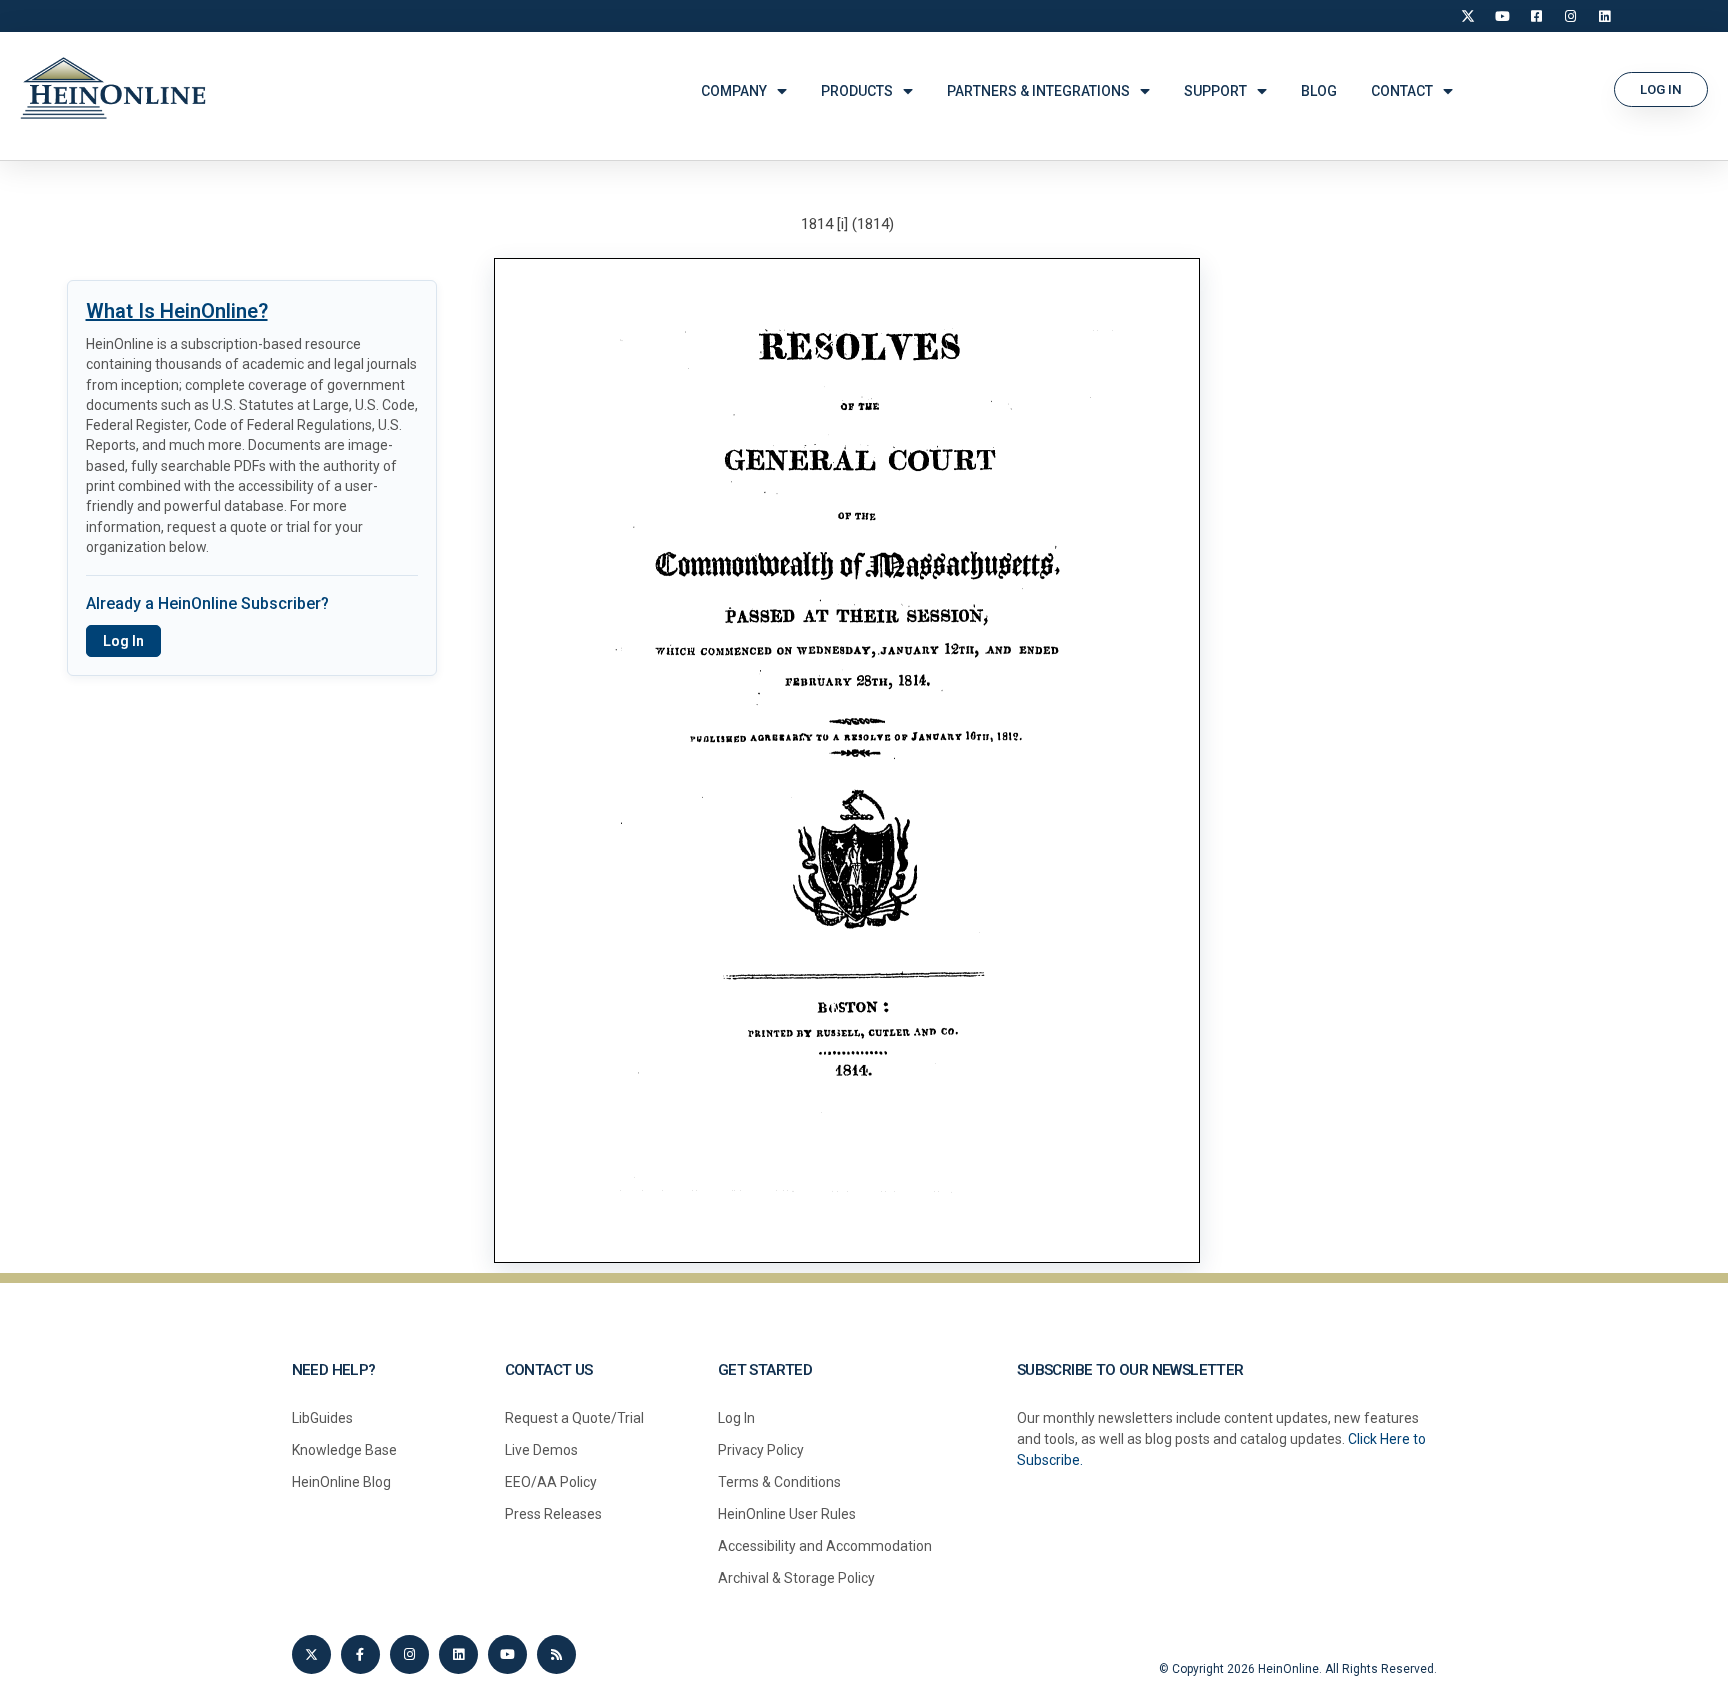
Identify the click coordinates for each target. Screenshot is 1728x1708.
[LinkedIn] (1604, 16)
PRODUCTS (857, 91)
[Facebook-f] (360, 1654)
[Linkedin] (458, 1654)
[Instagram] (1570, 16)
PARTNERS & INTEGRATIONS (1038, 91)
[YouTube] (1502, 16)
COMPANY (734, 91)
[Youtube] (507, 1654)
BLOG (1319, 91)
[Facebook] (1536, 16)
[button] (1661, 89)
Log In (123, 641)
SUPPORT (1215, 91)
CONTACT (1402, 91)
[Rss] (556, 1654)
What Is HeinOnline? (177, 311)
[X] (1468, 16)
